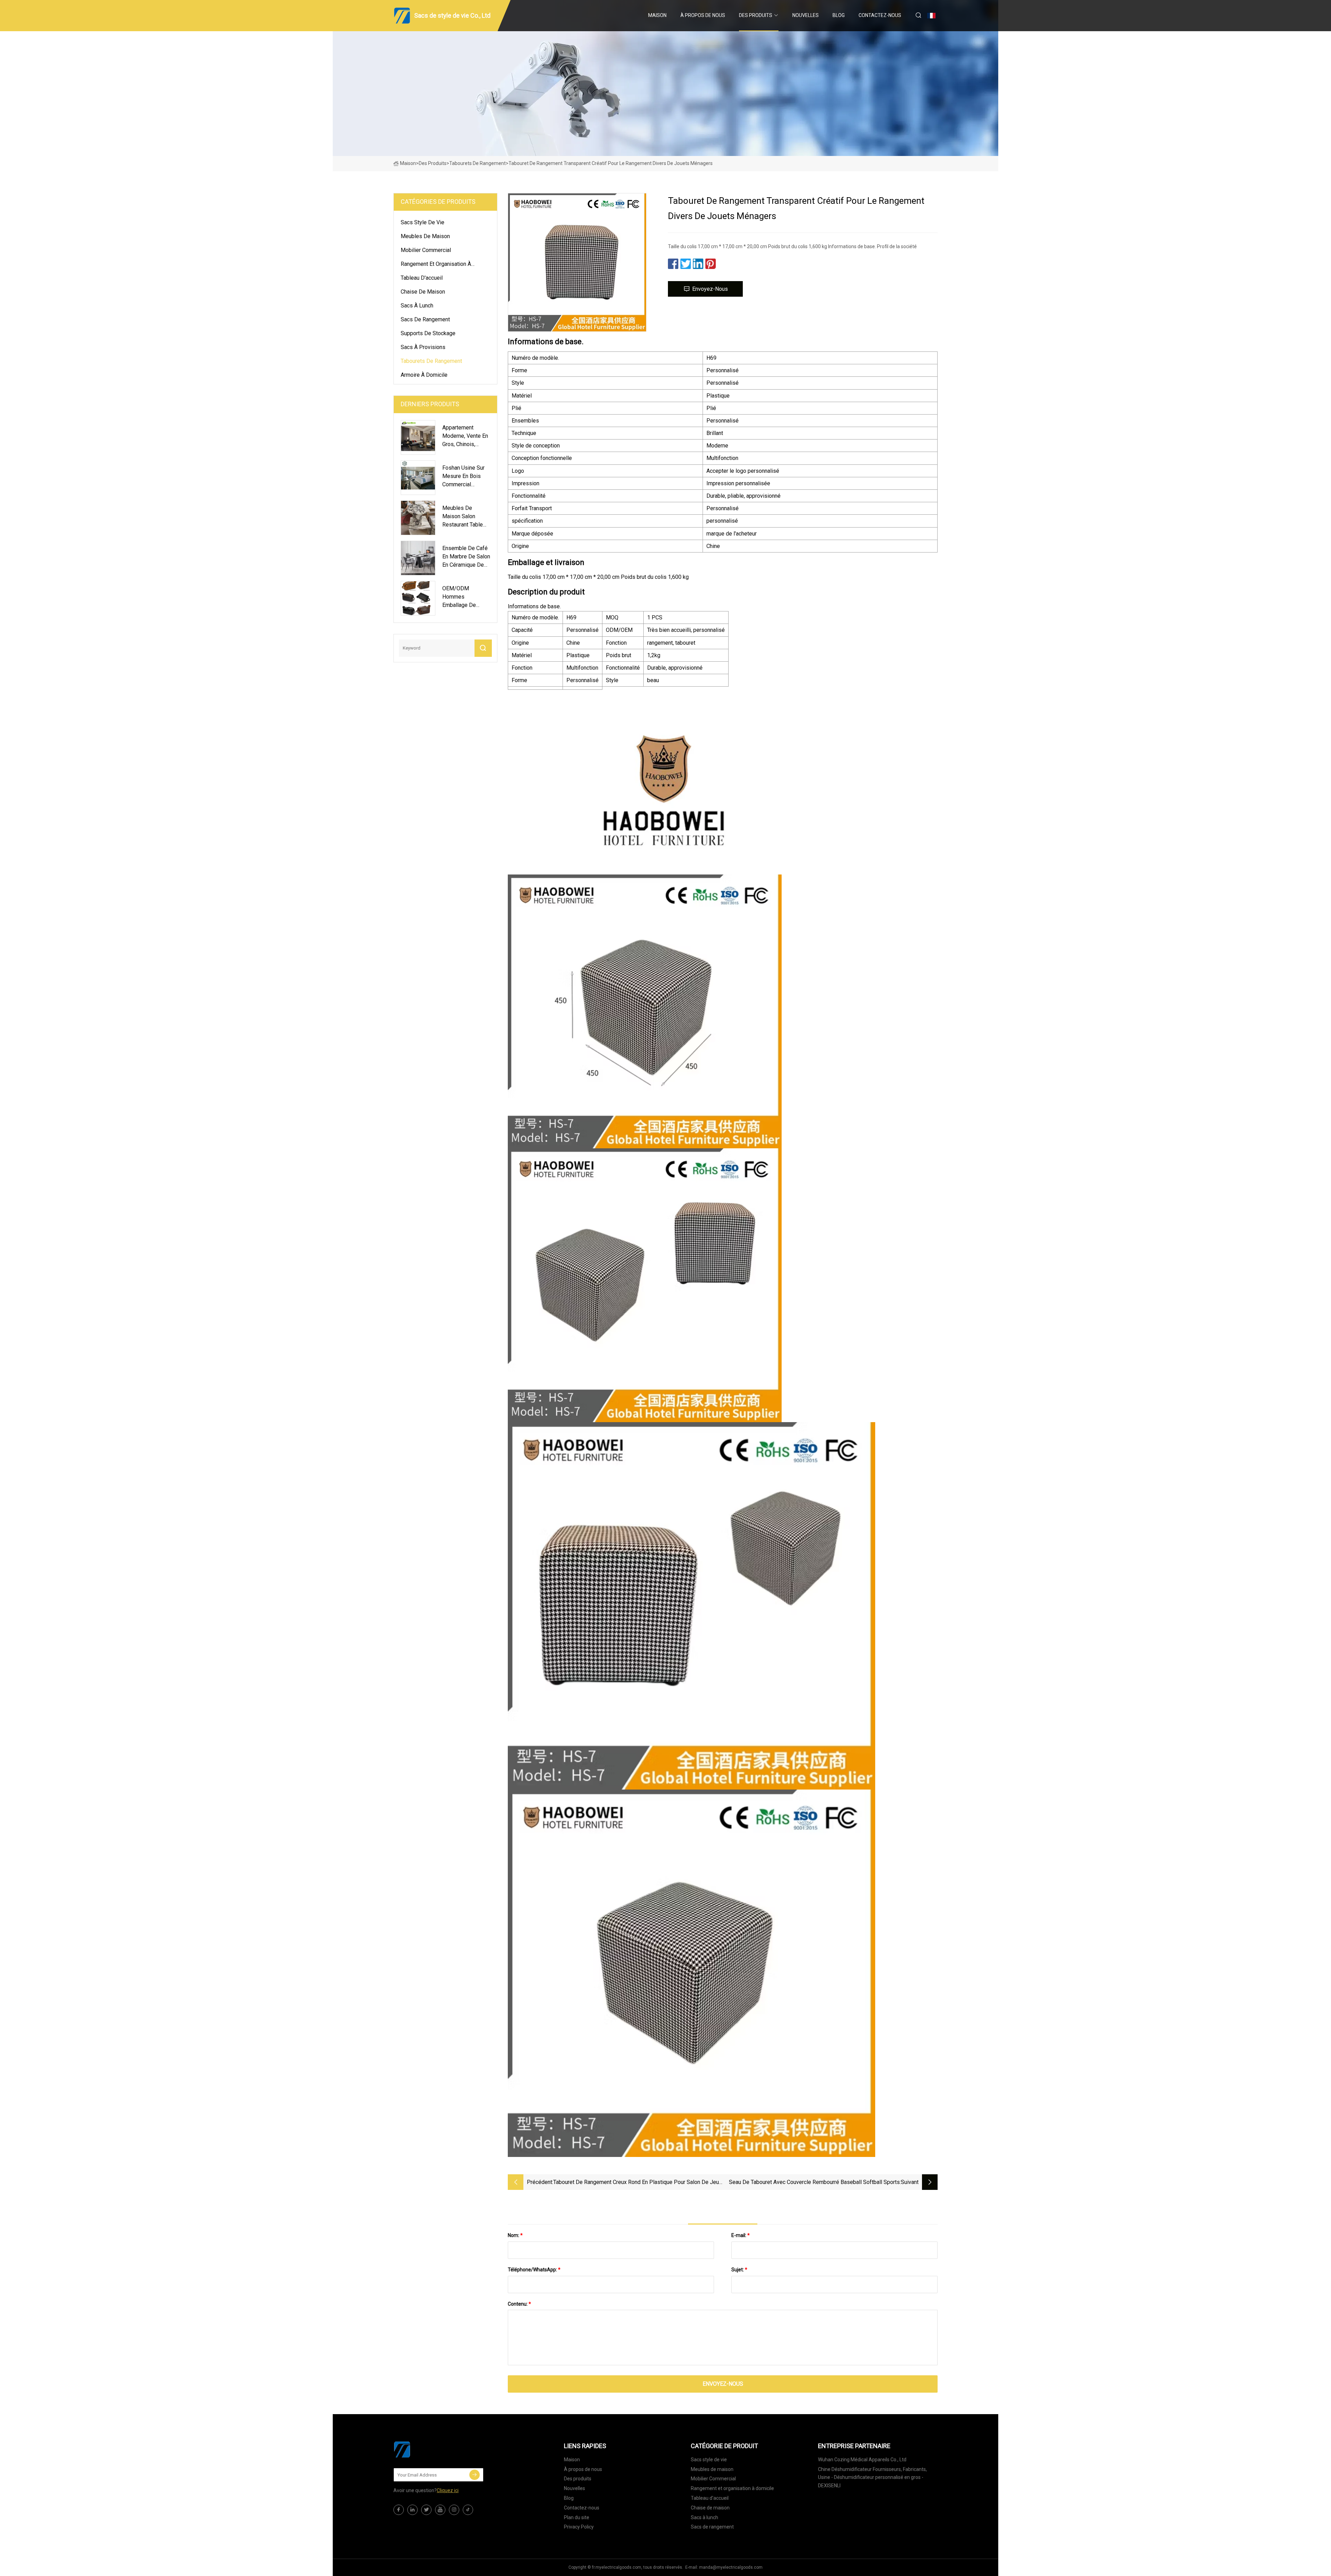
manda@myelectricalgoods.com (731, 2567)
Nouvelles (806, 15)
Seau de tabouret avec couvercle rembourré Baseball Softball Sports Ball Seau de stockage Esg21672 (814, 2183)
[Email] (475, 2475)
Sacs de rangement (425, 319)
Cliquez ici (448, 2490)
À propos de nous (703, 15)
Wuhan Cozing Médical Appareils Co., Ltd (862, 2460)
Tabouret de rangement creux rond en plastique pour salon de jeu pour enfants (636, 2183)
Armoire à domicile (424, 375)
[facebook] (399, 2510)
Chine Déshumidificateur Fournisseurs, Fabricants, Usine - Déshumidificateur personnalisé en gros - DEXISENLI (872, 2478)
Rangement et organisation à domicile (436, 265)
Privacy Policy (579, 2527)
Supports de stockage (428, 333)
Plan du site (577, 2517)
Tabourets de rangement (477, 163)
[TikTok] (468, 2510)
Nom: (515, 2235)
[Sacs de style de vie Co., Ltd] (428, 2449)
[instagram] (454, 2510)
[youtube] (440, 2510)
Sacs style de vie (423, 222)
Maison (657, 15)
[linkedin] (412, 2510)
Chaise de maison (423, 292)
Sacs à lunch (417, 306)
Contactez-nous (880, 15)
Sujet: (739, 2270)
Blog (839, 15)
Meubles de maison (425, 236)
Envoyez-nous (710, 289)
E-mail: (741, 2235)
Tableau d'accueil (422, 278)
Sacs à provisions (423, 347)
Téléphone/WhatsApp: (534, 2270)
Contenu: (519, 2304)
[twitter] (426, 2510)
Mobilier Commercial (426, 250)
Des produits (756, 15)
